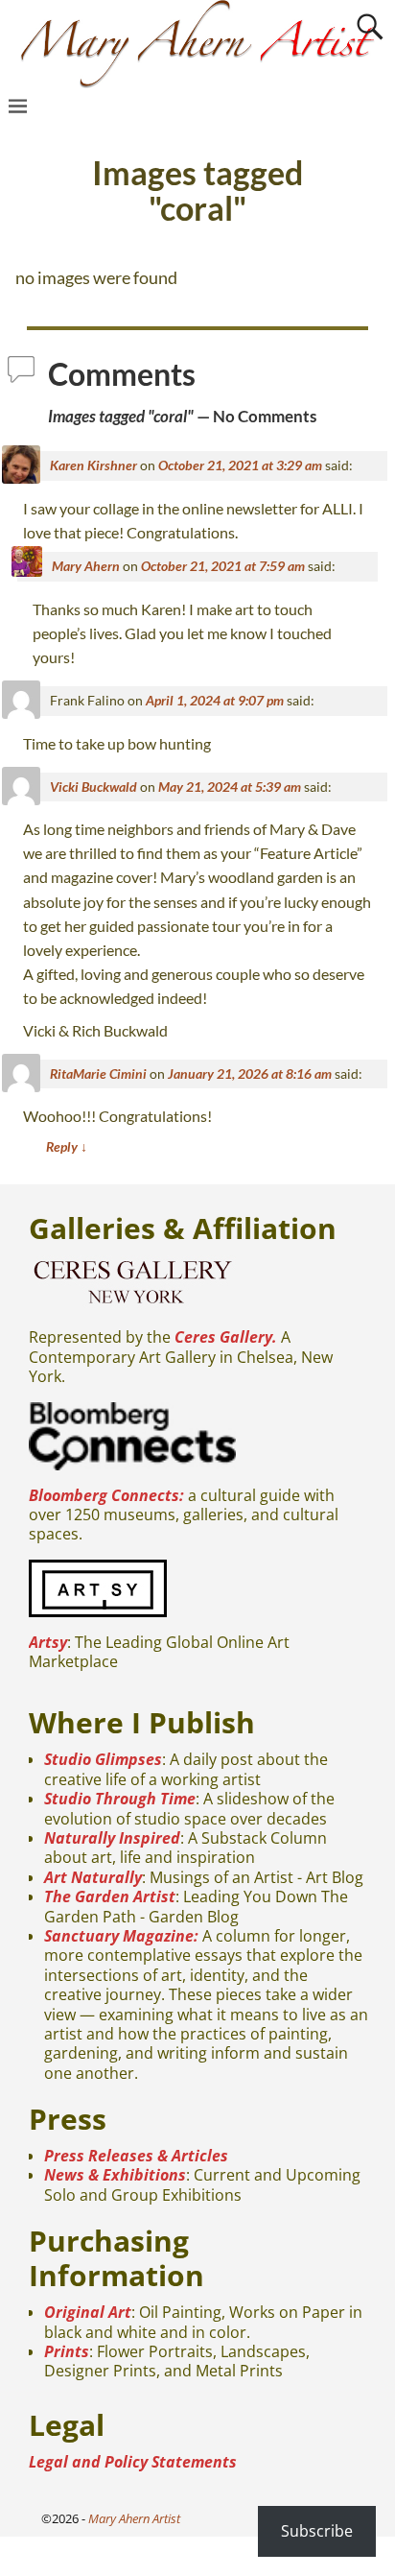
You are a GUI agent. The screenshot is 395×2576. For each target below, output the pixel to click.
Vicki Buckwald (93, 787)
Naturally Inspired (112, 1838)
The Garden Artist (110, 1896)
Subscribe (317, 2531)
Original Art (88, 2312)
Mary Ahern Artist (134, 2518)
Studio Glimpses (103, 1759)
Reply (67, 1146)
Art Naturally (93, 1877)
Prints (67, 2351)
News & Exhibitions (115, 2175)
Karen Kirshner (93, 465)
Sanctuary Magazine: (121, 1936)
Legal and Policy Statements (133, 2462)
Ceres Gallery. (226, 1337)
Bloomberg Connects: (106, 1495)
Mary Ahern (86, 566)
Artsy (48, 1642)
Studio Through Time (120, 1799)
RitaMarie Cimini (98, 1073)
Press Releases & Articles (136, 2156)
